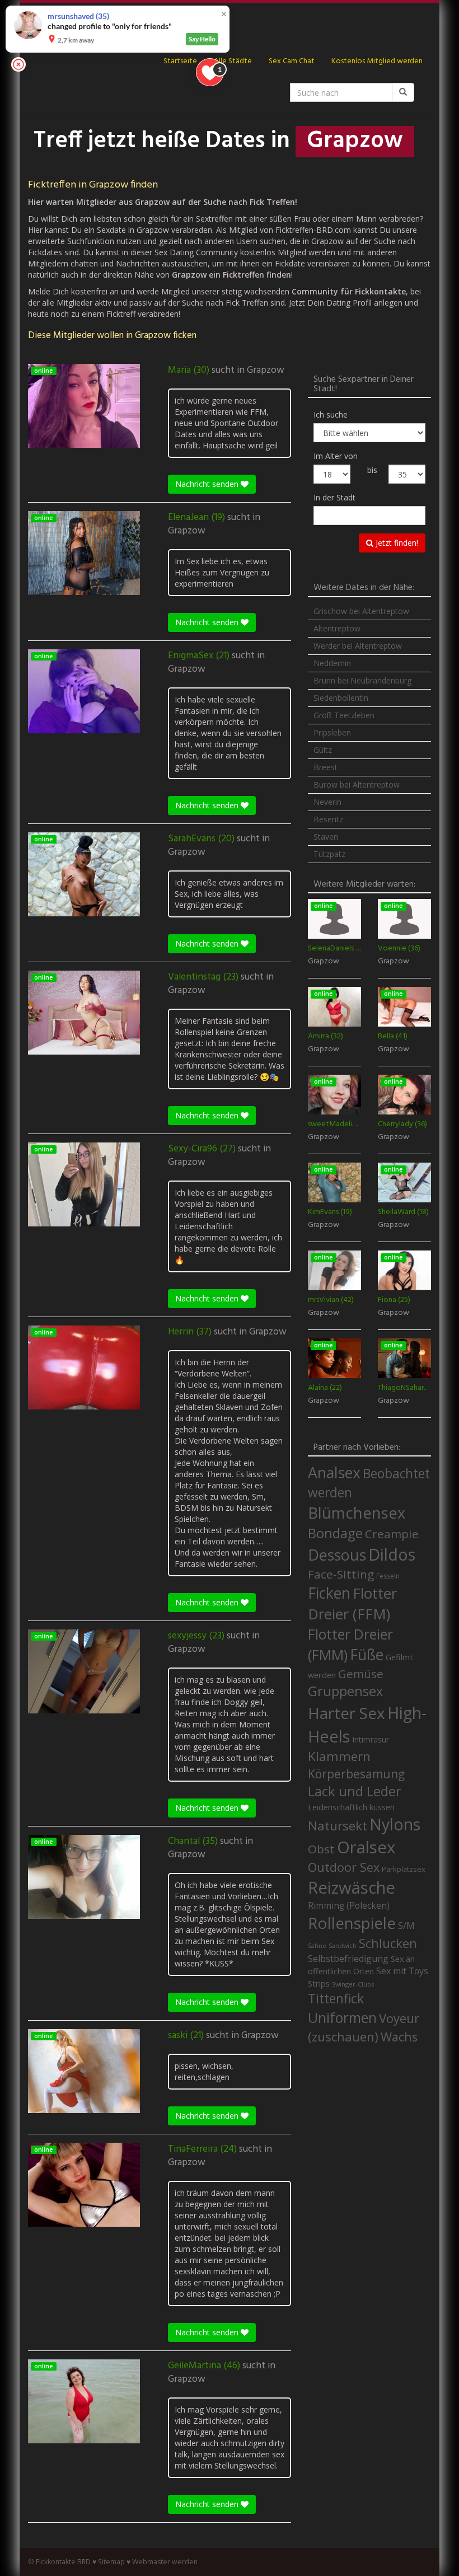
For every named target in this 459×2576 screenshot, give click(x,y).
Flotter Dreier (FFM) (352, 1604)
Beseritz (328, 819)
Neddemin (332, 663)
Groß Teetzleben (344, 715)
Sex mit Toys (402, 1971)
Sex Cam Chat (292, 61)
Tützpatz (329, 854)
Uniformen (342, 2017)
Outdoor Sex (344, 1867)
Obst (321, 1849)
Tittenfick (336, 1999)
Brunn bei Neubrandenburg (362, 680)
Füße (367, 1655)
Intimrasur (371, 1739)
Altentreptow (337, 628)
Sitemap (111, 2562)
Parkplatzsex (404, 1869)
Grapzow (266, 371)
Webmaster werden (165, 2562)
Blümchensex (357, 1513)
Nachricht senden (208, 484)
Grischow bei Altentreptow (361, 611)
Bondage (335, 1533)
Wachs (399, 2037)
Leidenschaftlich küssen (351, 1807)
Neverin (327, 802)
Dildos (392, 1554)
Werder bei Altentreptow (358, 646)
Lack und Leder (355, 1791)
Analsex (334, 1472)
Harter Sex (346, 1713)
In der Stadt (334, 497)
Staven (326, 837)
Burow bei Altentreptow (357, 784)
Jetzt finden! (396, 543)
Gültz (323, 750)
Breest (325, 767)
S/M (406, 1925)
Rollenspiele (352, 1923)
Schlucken (388, 1943)
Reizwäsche (352, 1887)
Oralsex (366, 1847)
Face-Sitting (341, 1574)
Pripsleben (332, 732)
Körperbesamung (356, 1774)
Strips (319, 1983)
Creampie (392, 1534)
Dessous (337, 1555)
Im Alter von (336, 456)
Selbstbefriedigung (348, 1959)
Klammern (339, 1756)
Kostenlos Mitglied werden (377, 61)
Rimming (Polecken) (349, 1906)
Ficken (329, 1593)
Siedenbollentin (341, 698)
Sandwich (343, 1946)
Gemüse (361, 1674)
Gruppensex (345, 1691)
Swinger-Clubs (353, 1984)
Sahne (317, 1945)
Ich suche (331, 414)
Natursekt (338, 1826)
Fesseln (388, 1576)
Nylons (395, 1824)
